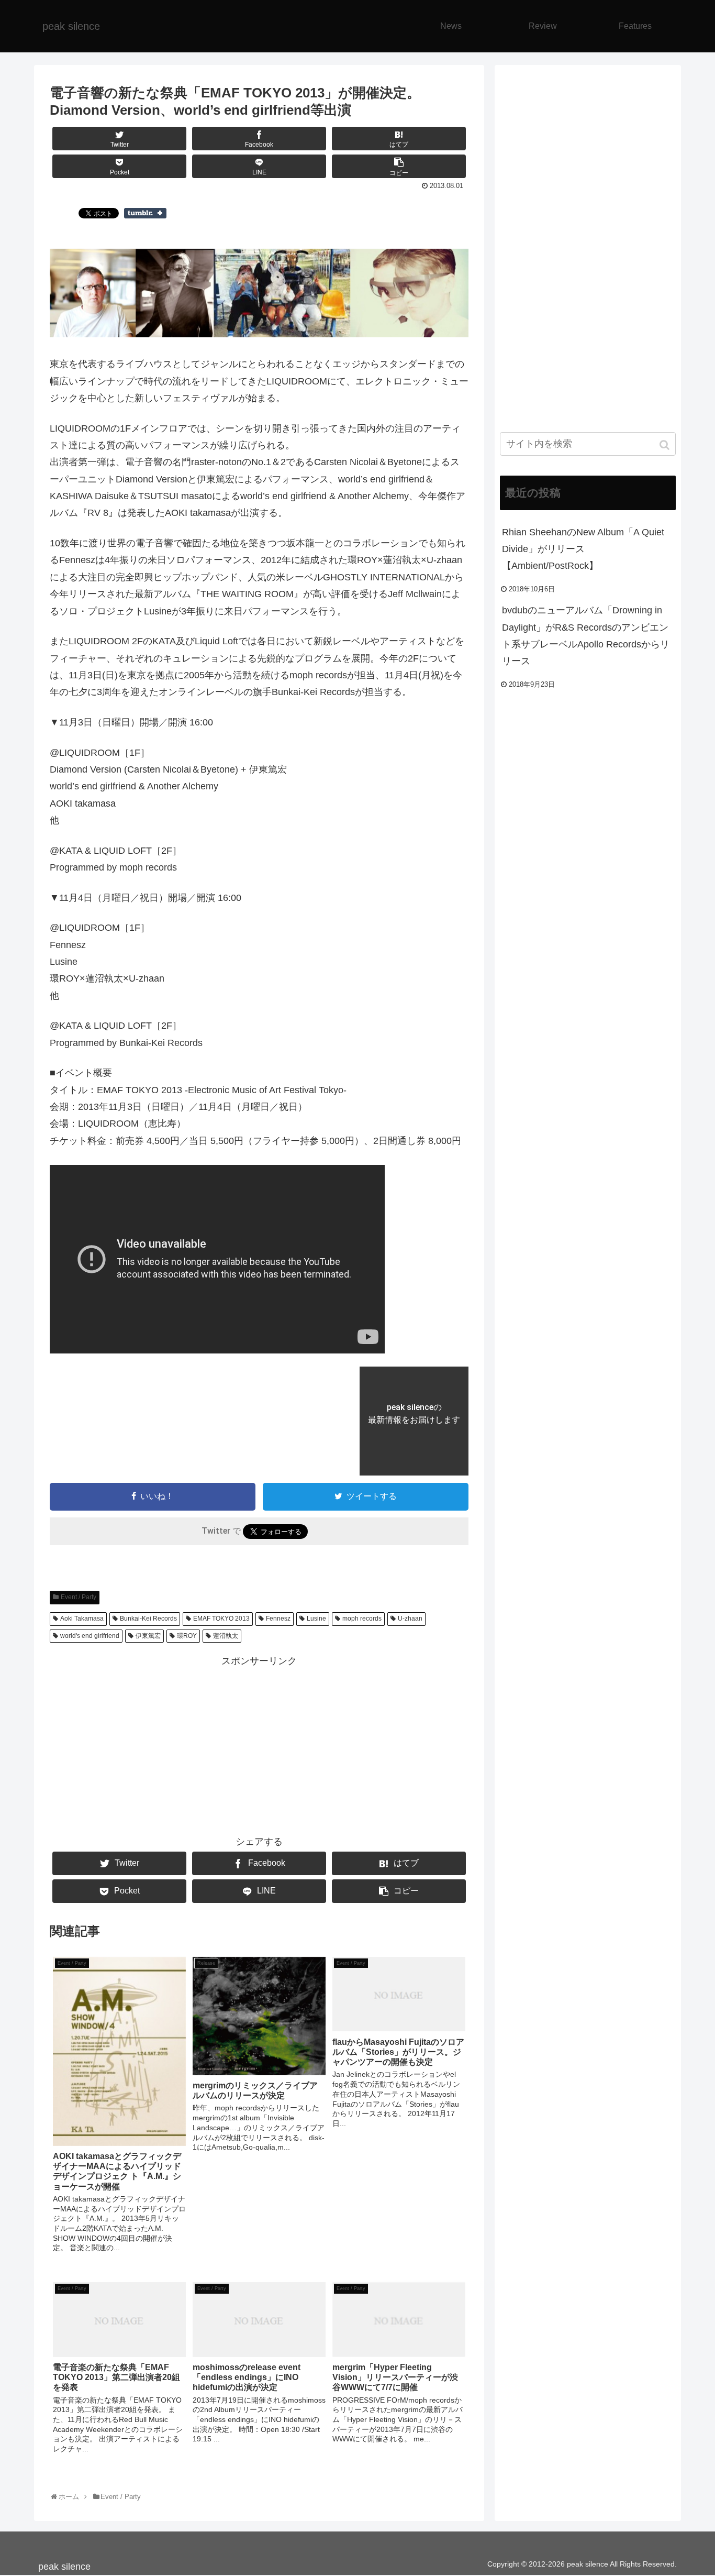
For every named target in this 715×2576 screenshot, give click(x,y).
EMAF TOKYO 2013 (221, 1619)
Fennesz (278, 1619)
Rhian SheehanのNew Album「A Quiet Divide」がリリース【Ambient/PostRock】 (583, 549)
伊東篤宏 (148, 1636)
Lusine (316, 1619)
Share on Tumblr (145, 213)
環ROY (187, 1636)
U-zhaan (410, 1619)
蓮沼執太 (226, 1636)
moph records (362, 1619)
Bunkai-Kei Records (148, 1619)
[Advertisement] (259, 1743)
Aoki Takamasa (82, 1619)
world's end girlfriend (90, 1636)
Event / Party (79, 1597)
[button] (666, 445)
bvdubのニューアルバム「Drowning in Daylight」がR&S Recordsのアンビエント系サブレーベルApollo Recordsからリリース (586, 636)
